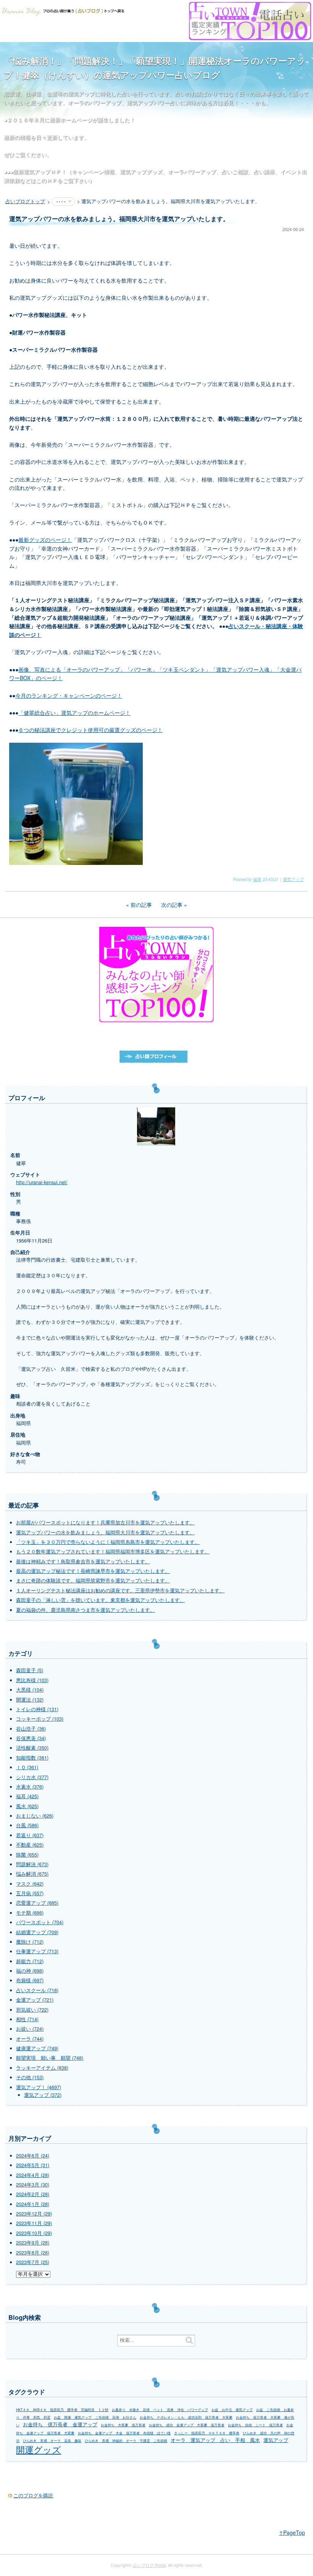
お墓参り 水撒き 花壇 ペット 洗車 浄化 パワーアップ (160, 2410)
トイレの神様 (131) (37, 1709)
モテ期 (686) (30, 1913)
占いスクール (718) (37, 1990)
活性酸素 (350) (32, 1748)
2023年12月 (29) (34, 2214)
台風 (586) (27, 1825)
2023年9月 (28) (33, 2243)
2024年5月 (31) (33, 2165)
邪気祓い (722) (32, 2010)
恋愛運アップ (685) (37, 1903)
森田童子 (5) (30, 1670)
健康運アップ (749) (37, 2048)
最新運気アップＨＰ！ (40, 171)
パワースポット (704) (40, 1922)
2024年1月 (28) (33, 2204)
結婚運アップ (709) (37, 1932)
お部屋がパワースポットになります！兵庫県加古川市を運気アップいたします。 (105, 1522)
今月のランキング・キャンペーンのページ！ (69, 695)
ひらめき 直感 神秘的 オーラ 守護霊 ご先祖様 (126, 2441)
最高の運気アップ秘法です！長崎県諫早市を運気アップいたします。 (93, 1571)
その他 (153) (30, 2077)
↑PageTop (292, 2532)
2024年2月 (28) (33, 2194)
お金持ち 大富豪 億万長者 (123, 2425)
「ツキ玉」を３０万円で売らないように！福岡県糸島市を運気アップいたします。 (108, 1542)
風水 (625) (27, 1806)
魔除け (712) (30, 1942)
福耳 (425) (27, 1796)
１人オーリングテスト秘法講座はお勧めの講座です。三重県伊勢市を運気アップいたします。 (120, 1590)
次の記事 (172, 905)
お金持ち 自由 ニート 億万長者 (255, 2425)
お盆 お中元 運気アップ (232, 2410)
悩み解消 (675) (32, 1874)
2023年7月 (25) (33, 2262)
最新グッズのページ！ (45, 540)
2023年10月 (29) (34, 2233)
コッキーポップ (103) (40, 1719)
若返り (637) (30, 1835)
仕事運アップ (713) (37, 1951)
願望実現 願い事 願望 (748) (50, 2058)
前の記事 (141, 905)
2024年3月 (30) (33, 2185)
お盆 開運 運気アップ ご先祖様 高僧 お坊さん (95, 2417)
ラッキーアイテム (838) (42, 2068)
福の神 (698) (30, 1971)
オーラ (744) (30, 2039)
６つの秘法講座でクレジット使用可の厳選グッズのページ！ (90, 730)
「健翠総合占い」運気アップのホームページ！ (74, 713)
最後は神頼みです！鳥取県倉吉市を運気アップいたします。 (83, 1561)
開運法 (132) (30, 1700)
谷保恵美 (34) (31, 1738)
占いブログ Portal (149, 2565)
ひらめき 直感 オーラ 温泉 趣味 (52, 2441)
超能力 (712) (30, 1961)
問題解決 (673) (32, 1864)
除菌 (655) (27, 1855)
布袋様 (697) (30, 1980)
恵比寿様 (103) (32, 1680)
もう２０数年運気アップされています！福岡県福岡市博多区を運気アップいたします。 (113, 1551)
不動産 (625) (30, 1845)
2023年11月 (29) (34, 2223)
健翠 (257, 879)
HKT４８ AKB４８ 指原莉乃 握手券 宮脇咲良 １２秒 (62, 2410)
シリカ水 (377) (32, 1777)
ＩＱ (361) (27, 1767)
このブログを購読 (33, 2495)
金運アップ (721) (35, 2000)
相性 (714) (27, 2019)
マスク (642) (30, 1884)
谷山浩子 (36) (31, 1729)
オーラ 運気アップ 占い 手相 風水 (215, 2440)
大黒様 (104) (30, 1690)
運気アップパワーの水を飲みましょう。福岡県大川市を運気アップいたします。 (105, 1532)
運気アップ (293, 879)
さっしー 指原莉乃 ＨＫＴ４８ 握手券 (207, 2433)
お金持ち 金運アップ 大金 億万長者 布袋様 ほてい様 (124, 2433)
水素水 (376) (30, 1787)
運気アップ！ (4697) (39, 2087)
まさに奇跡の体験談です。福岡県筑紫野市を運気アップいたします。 (93, 1581)
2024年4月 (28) (33, 2175)
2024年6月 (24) (33, 2156)
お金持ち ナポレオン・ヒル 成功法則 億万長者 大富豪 (186, 2417)
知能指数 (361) (32, 1758)
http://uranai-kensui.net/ (42, 1182)
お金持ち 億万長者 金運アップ (60, 2424)
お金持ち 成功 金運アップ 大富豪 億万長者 (187, 2425)
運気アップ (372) (43, 2095)
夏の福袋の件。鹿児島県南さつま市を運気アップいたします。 (86, 1610)
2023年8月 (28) (33, 2253)
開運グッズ (39, 2449)
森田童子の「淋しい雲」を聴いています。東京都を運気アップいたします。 (100, 1600)
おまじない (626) (35, 1816)
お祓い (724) (30, 2029)
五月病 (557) (30, 1893)
